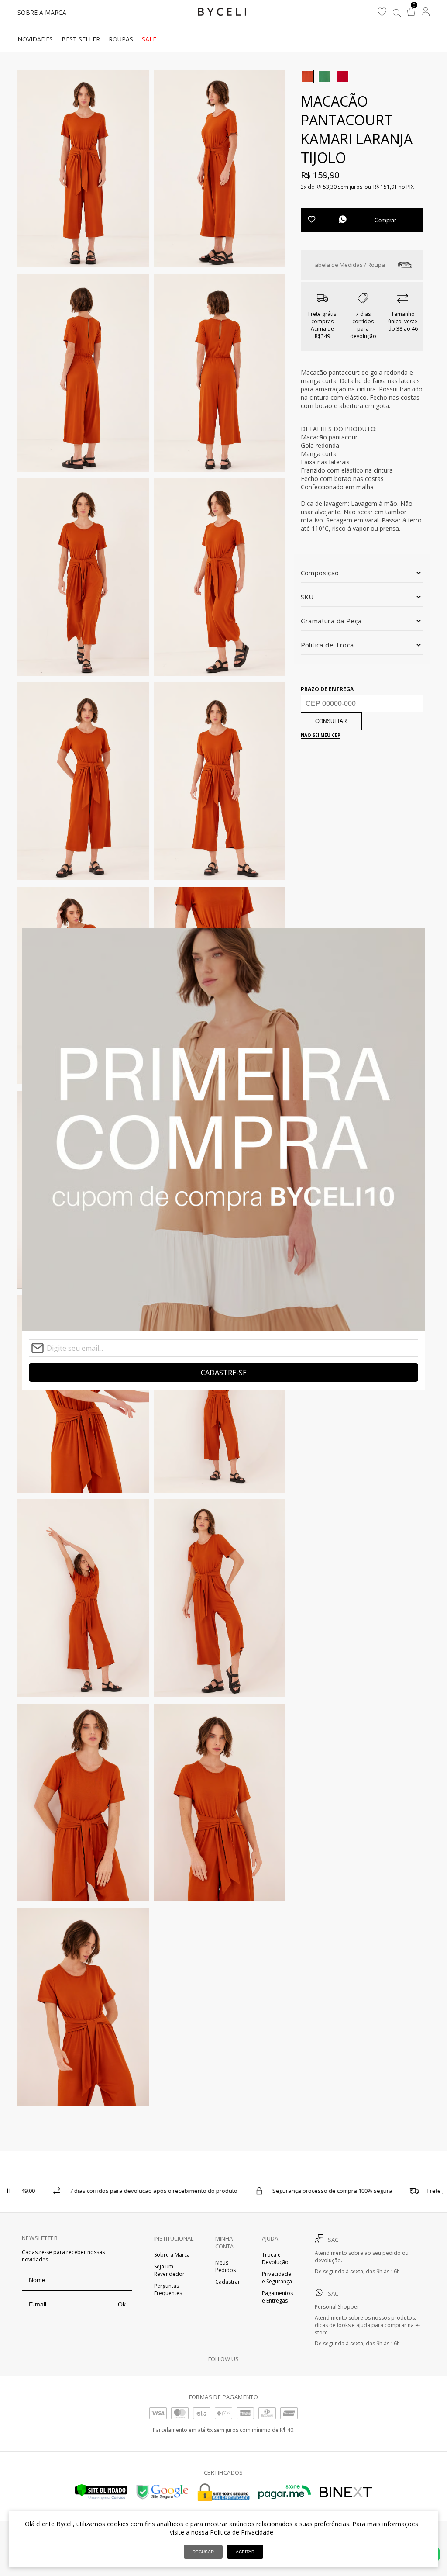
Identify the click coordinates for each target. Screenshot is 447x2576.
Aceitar (245, 2552)
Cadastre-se (224, 1373)
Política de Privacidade (242, 2532)
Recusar (203, 2552)
